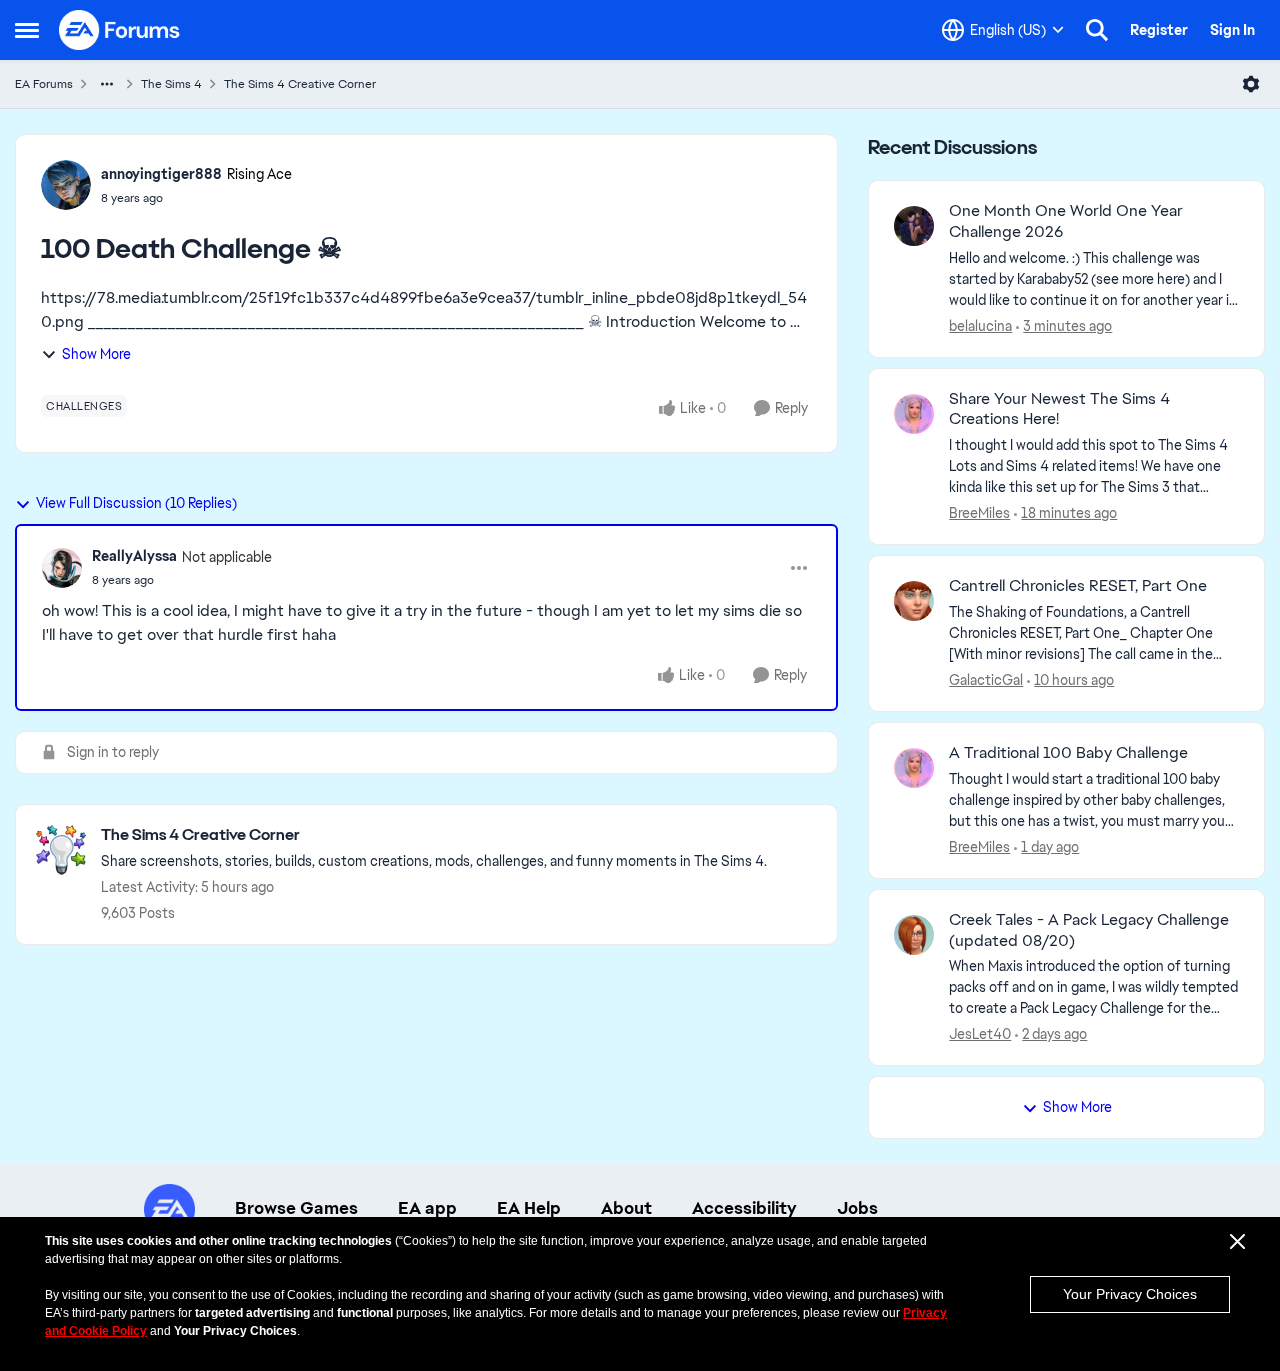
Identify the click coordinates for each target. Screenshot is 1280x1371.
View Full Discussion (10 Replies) (136, 503)
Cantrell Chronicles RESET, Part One (1078, 586)
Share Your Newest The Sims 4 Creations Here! (1059, 409)
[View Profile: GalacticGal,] (914, 601)
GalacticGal (986, 680)
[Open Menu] (1251, 84)
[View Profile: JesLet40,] (914, 935)
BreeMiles (979, 513)
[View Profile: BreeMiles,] (914, 414)
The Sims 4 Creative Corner (300, 84)
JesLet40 (980, 1034)
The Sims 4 (171, 84)
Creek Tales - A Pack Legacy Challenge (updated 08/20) (1089, 930)
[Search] (1097, 30)
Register (1159, 30)
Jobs (857, 1208)
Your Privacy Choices (1130, 1294)
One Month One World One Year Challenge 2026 (1066, 221)
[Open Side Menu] (27, 30)
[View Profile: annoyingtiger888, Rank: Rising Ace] (66, 185)
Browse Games (296, 1208)
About (626, 1208)
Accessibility (744, 1208)
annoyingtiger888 (161, 174)
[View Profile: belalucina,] (914, 226)
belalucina (980, 326)
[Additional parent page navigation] (107, 84)
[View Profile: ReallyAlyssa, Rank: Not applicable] (62, 568)
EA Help (529, 1208)
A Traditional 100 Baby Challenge (1068, 753)
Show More (96, 354)
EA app (427, 1208)
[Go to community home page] (120, 30)
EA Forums (44, 84)
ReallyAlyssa (134, 556)
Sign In (1232, 30)
